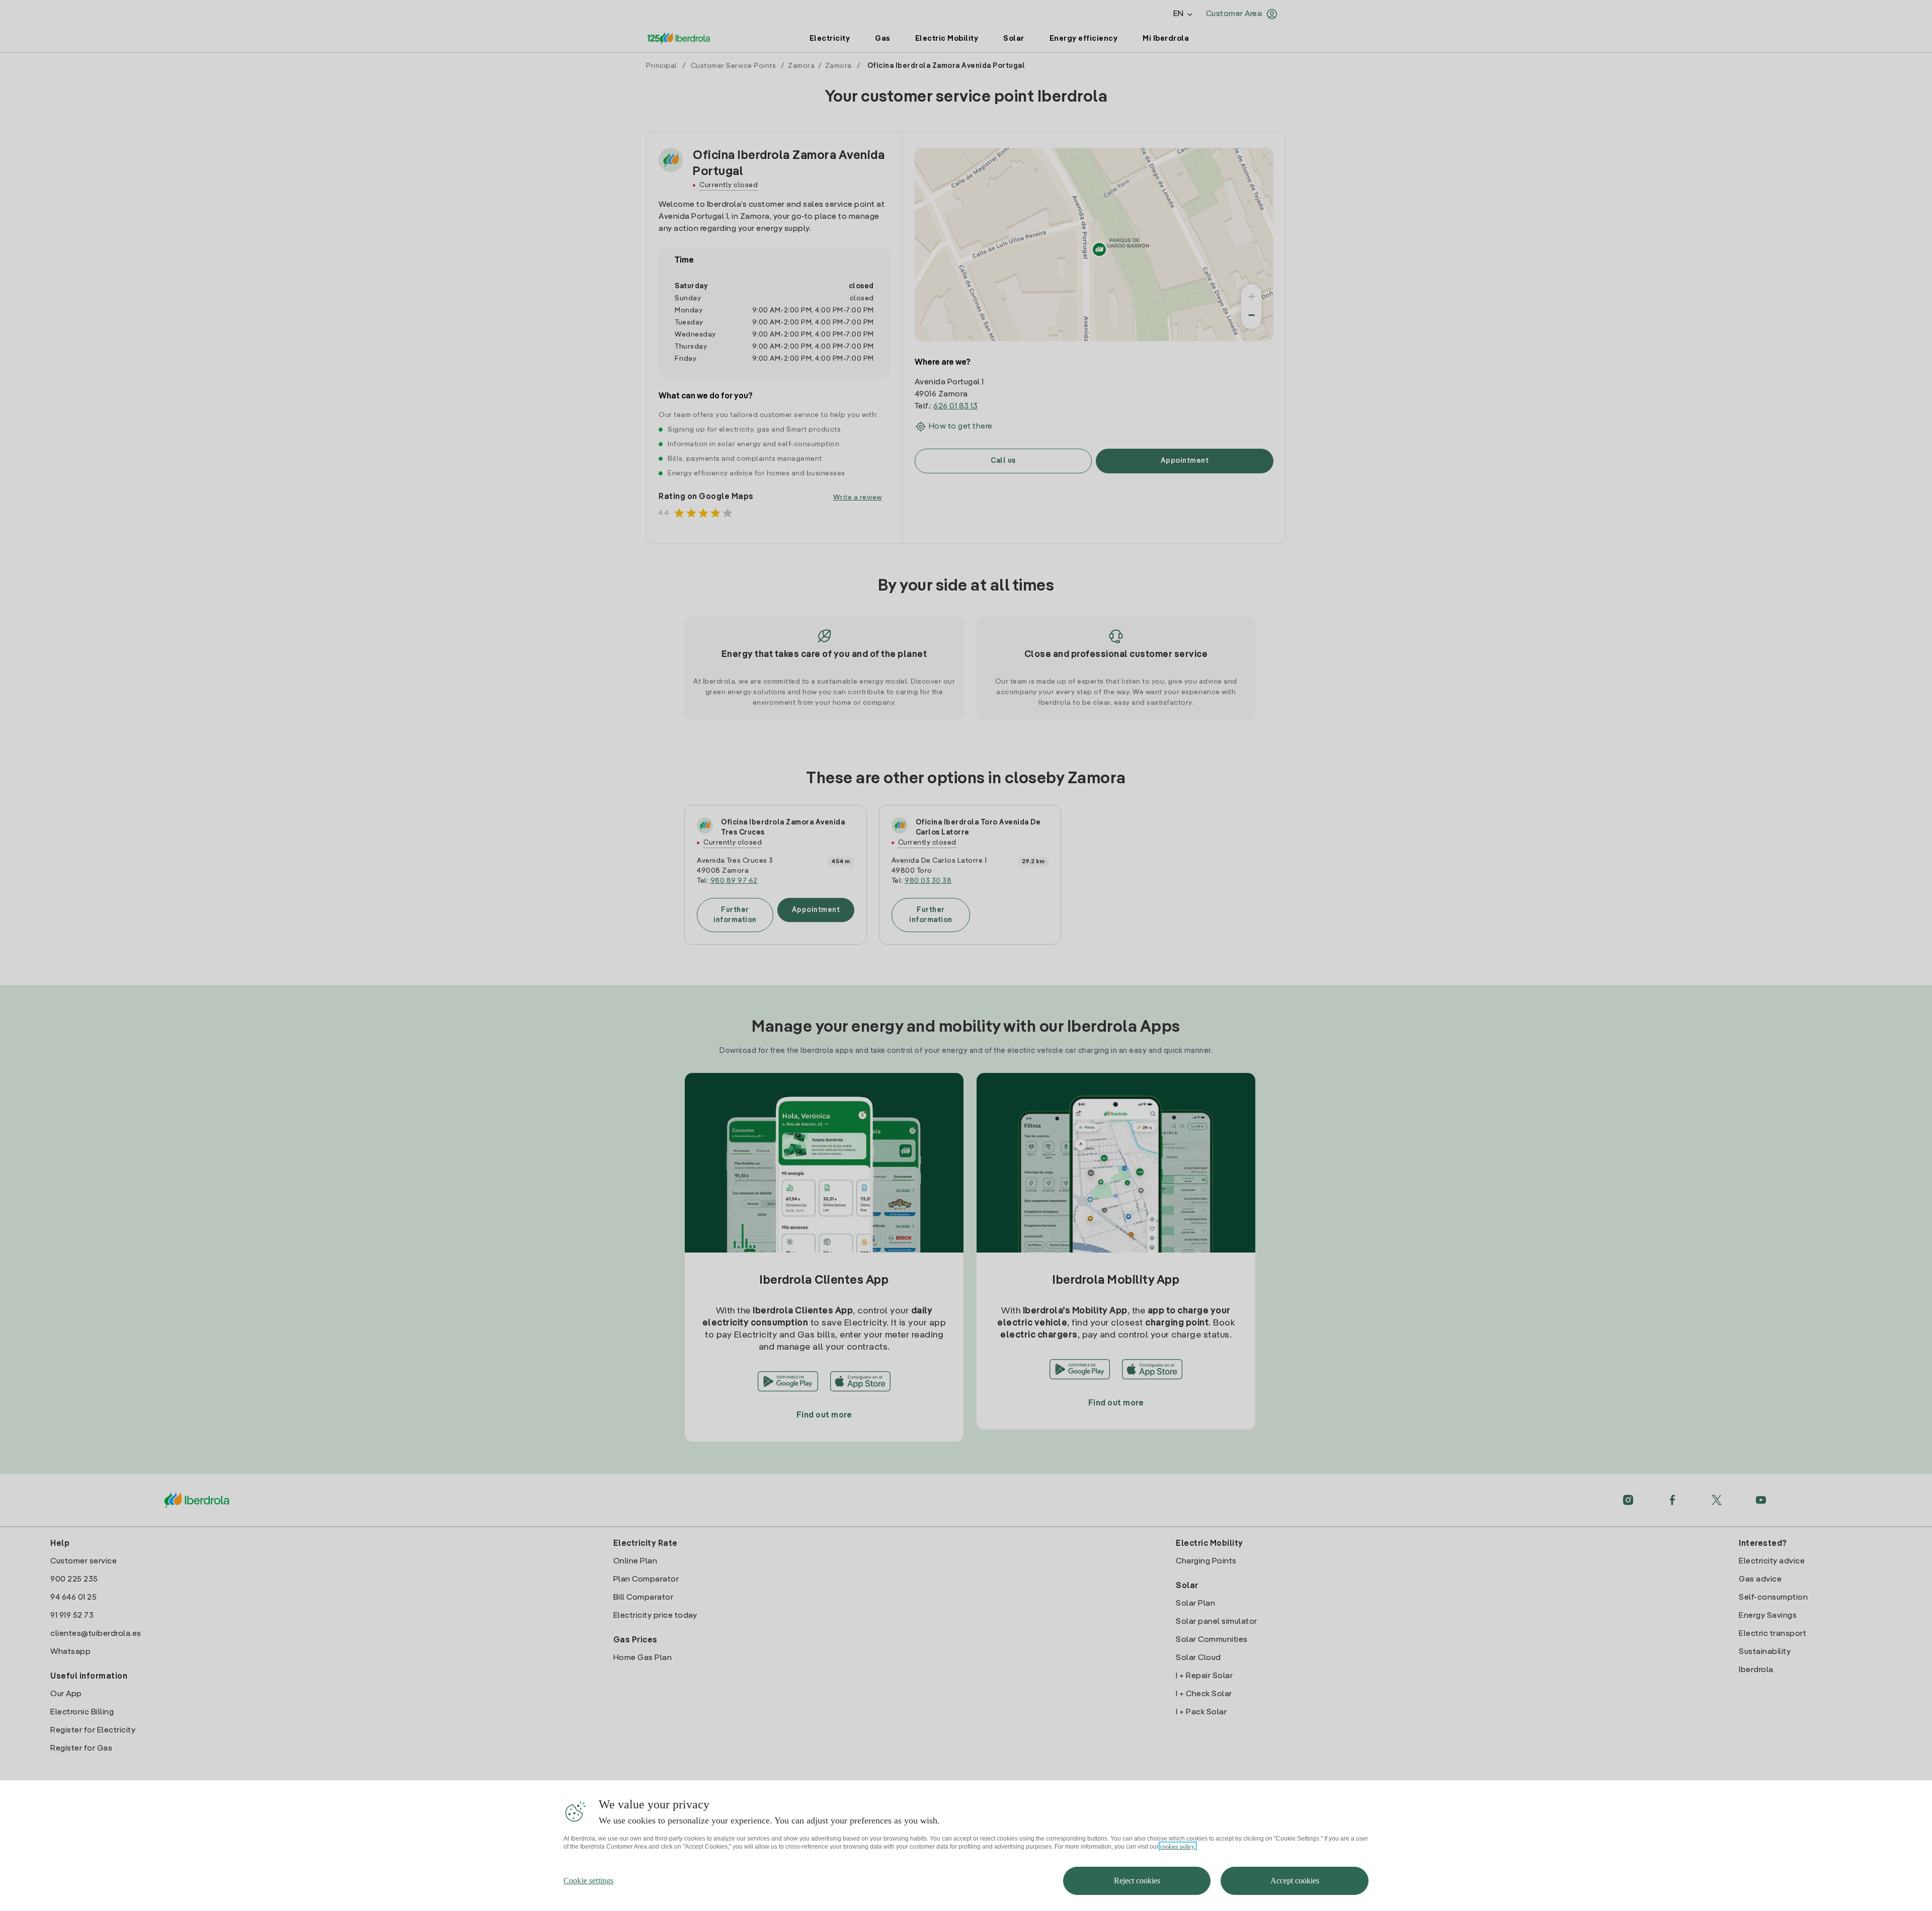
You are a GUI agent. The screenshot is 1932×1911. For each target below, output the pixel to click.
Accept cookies (1295, 1881)
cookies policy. (1178, 1847)
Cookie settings (588, 1881)
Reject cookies (1137, 1881)
